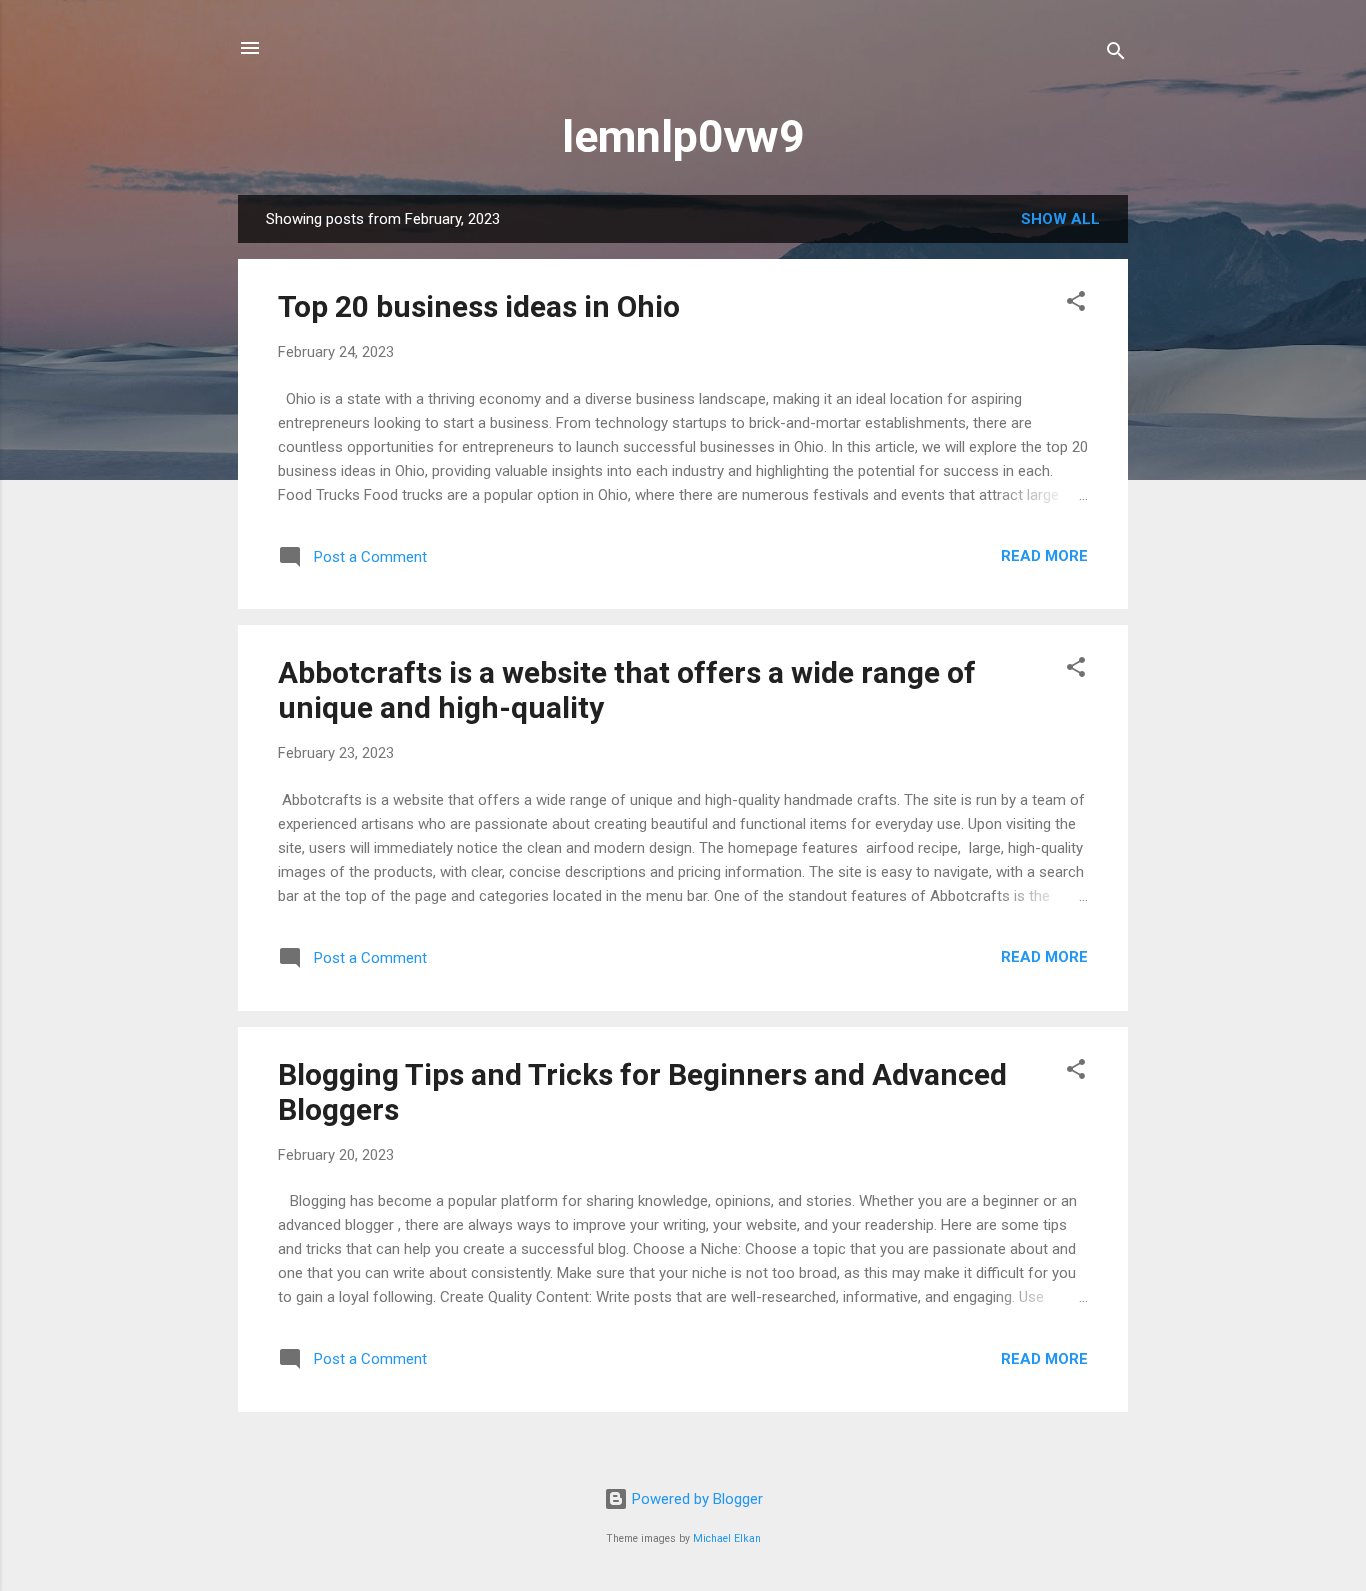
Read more (1044, 556)
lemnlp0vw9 (683, 136)
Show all (1060, 219)
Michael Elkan (727, 1538)
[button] (1076, 304)
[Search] (1116, 54)
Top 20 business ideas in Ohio (479, 306)
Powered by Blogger (695, 1499)
